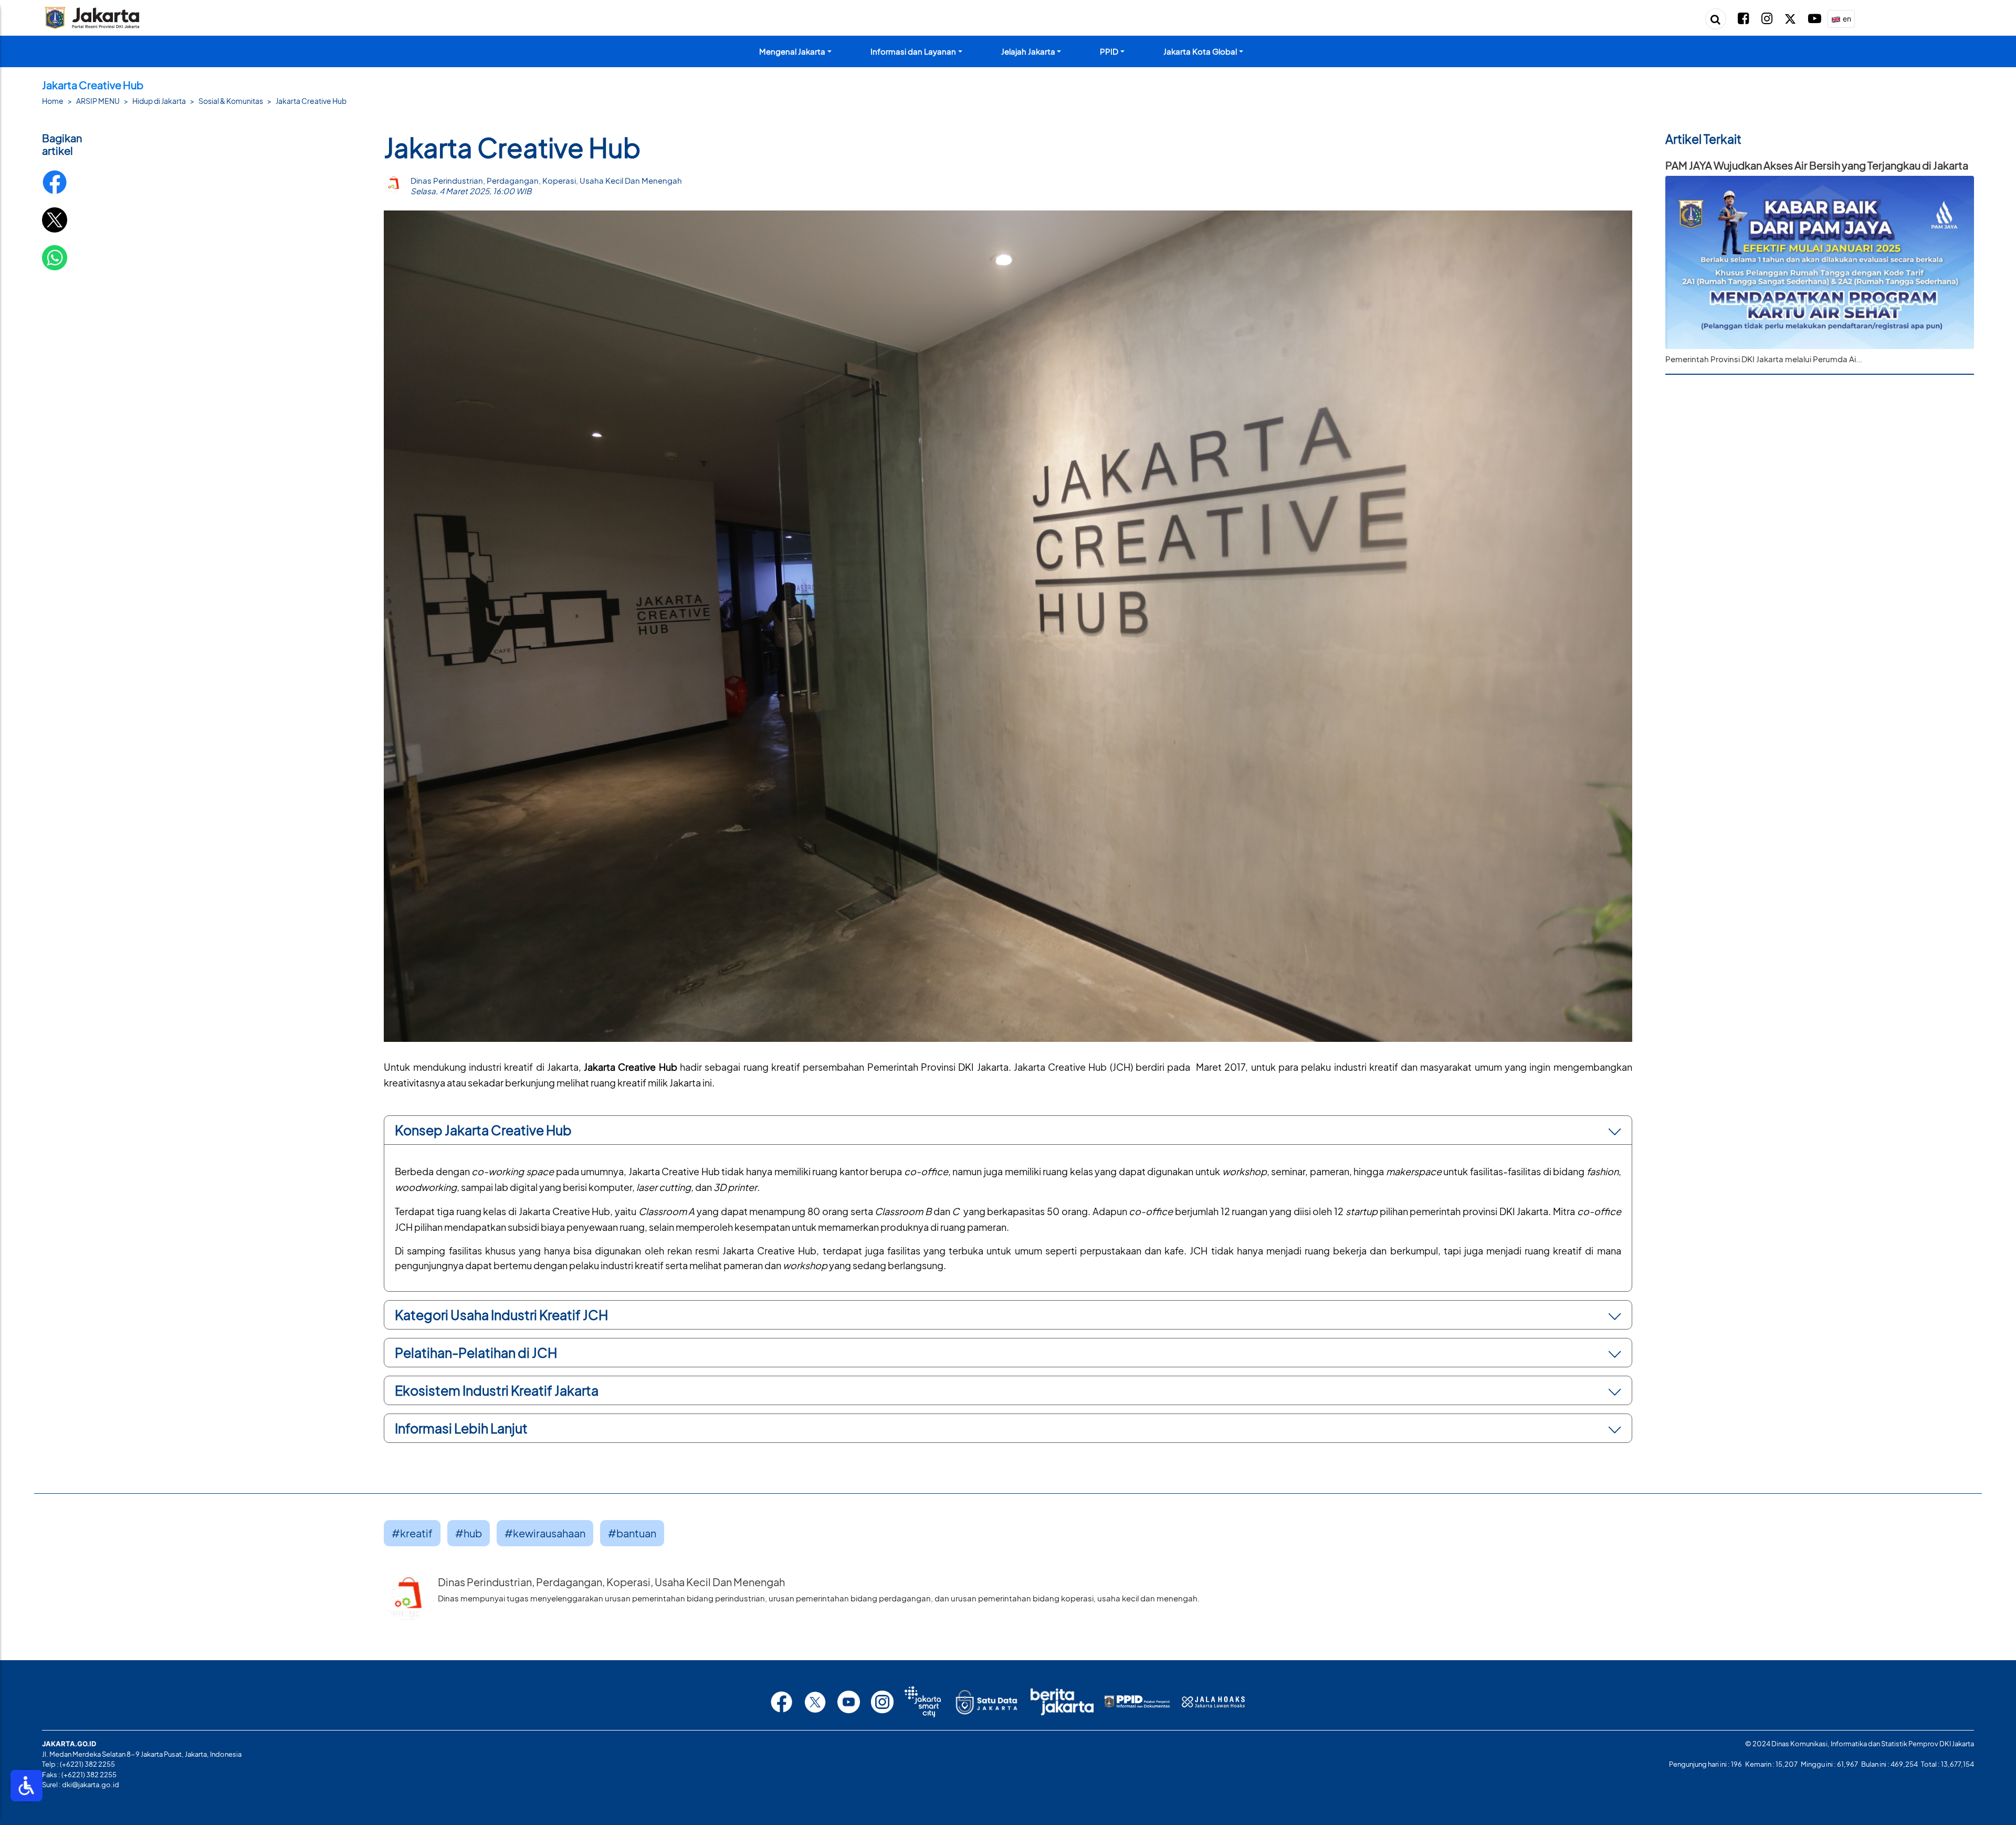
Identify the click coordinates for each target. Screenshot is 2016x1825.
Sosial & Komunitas (231, 101)
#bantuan (632, 1533)
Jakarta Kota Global (1200, 51)
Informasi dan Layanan (913, 51)
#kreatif (412, 1533)
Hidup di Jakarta (159, 101)
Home (53, 101)
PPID (1109, 51)
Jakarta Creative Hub (311, 101)
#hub (469, 1533)
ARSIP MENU (98, 101)
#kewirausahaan (545, 1533)
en (1846, 19)
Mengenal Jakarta (792, 51)
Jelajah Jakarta (1028, 51)
